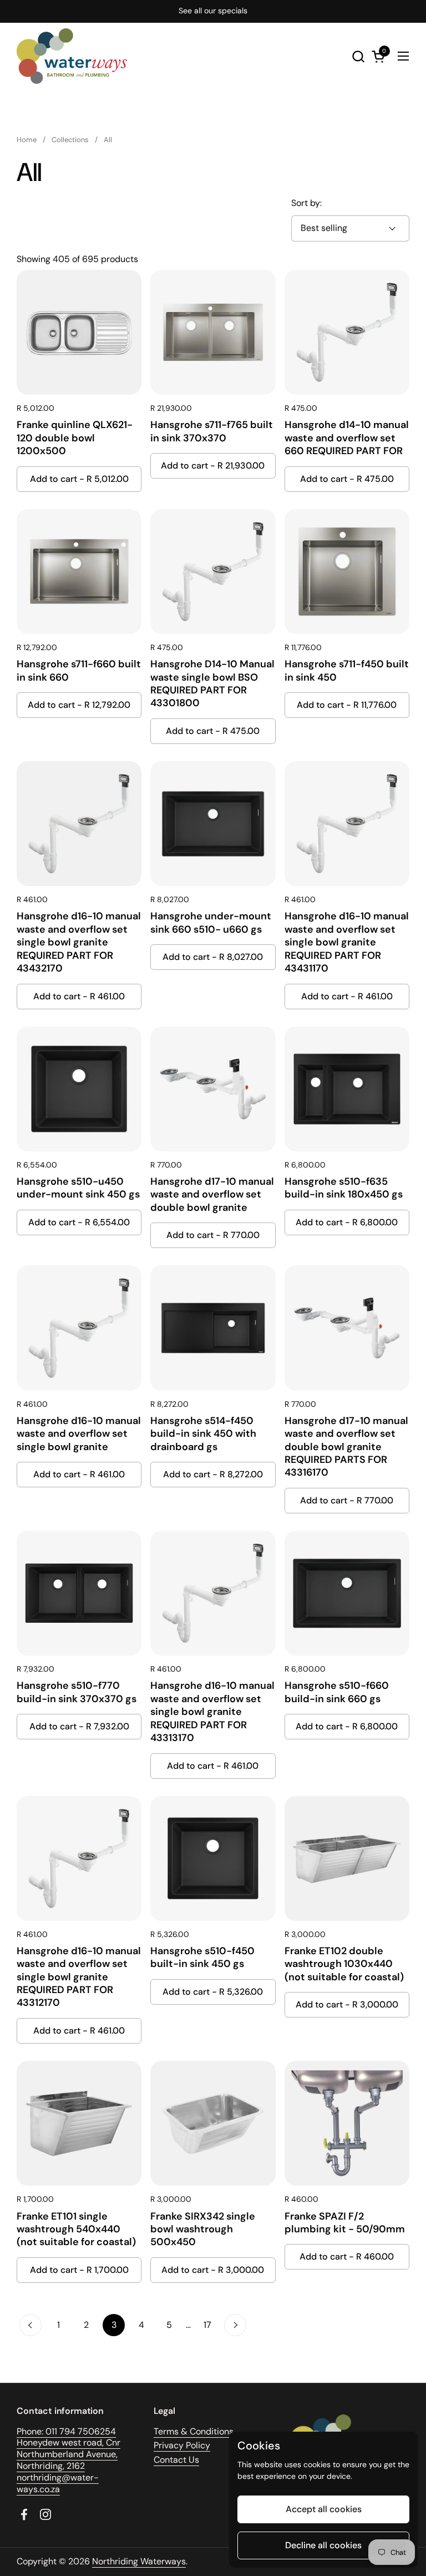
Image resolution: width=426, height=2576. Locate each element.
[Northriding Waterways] (72, 56)
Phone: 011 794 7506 (58, 2431)
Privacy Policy (182, 2445)
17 (211, 2325)
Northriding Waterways (139, 2561)
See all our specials (213, 11)
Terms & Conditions (194, 2431)
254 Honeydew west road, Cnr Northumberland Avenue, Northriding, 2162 (69, 2449)
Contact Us (176, 2460)
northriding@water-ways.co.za (58, 2483)
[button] (358, 56)
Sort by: (306, 203)
